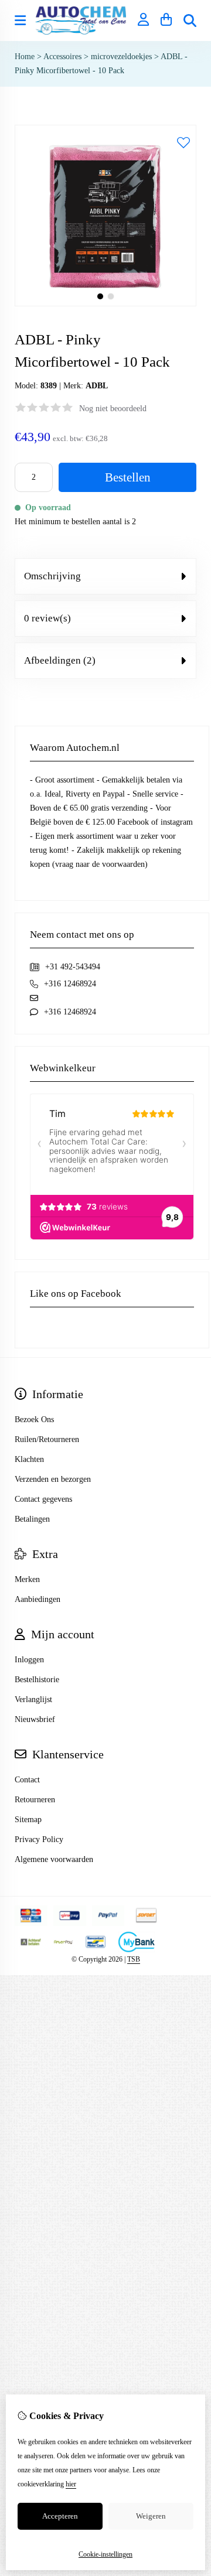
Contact (27, 1780)
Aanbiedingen (38, 1599)
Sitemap (28, 1820)
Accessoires (64, 57)
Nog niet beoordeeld (113, 409)
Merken (27, 1579)
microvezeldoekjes (122, 57)
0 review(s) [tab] (47, 618)
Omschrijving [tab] (52, 576)
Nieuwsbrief (35, 1719)
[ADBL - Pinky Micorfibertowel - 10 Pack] (105, 304)
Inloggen (29, 1660)
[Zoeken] (190, 21)
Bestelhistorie (37, 1680)
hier (71, 2484)
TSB (134, 1959)
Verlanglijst (33, 1699)
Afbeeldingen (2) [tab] (60, 660)
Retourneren (35, 1800)
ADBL (97, 386)
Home (25, 57)
